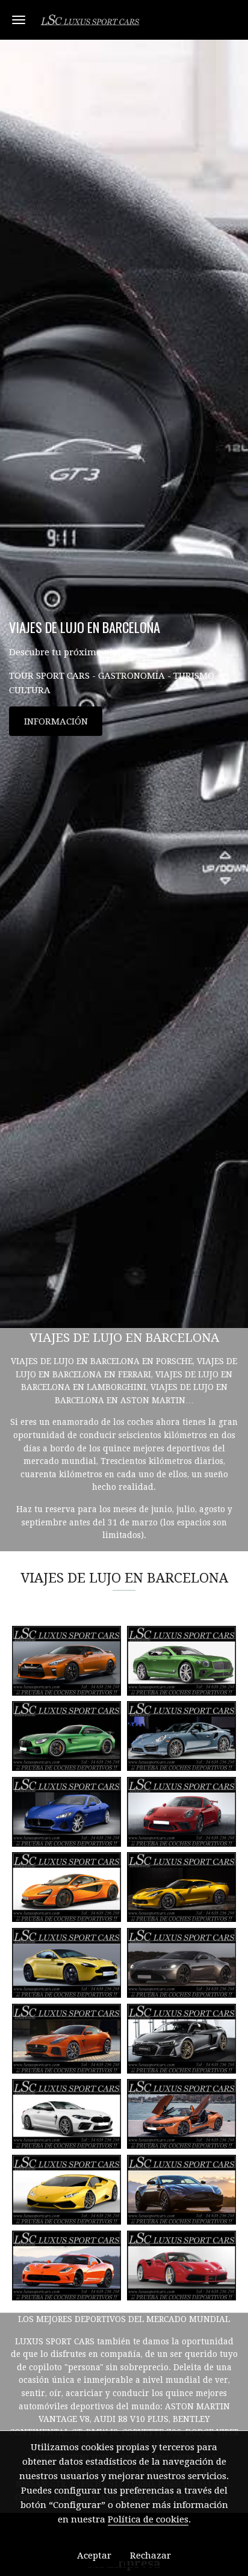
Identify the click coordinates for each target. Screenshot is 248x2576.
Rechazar (150, 2556)
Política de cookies (148, 2519)
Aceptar (94, 2556)
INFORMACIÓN (56, 721)
